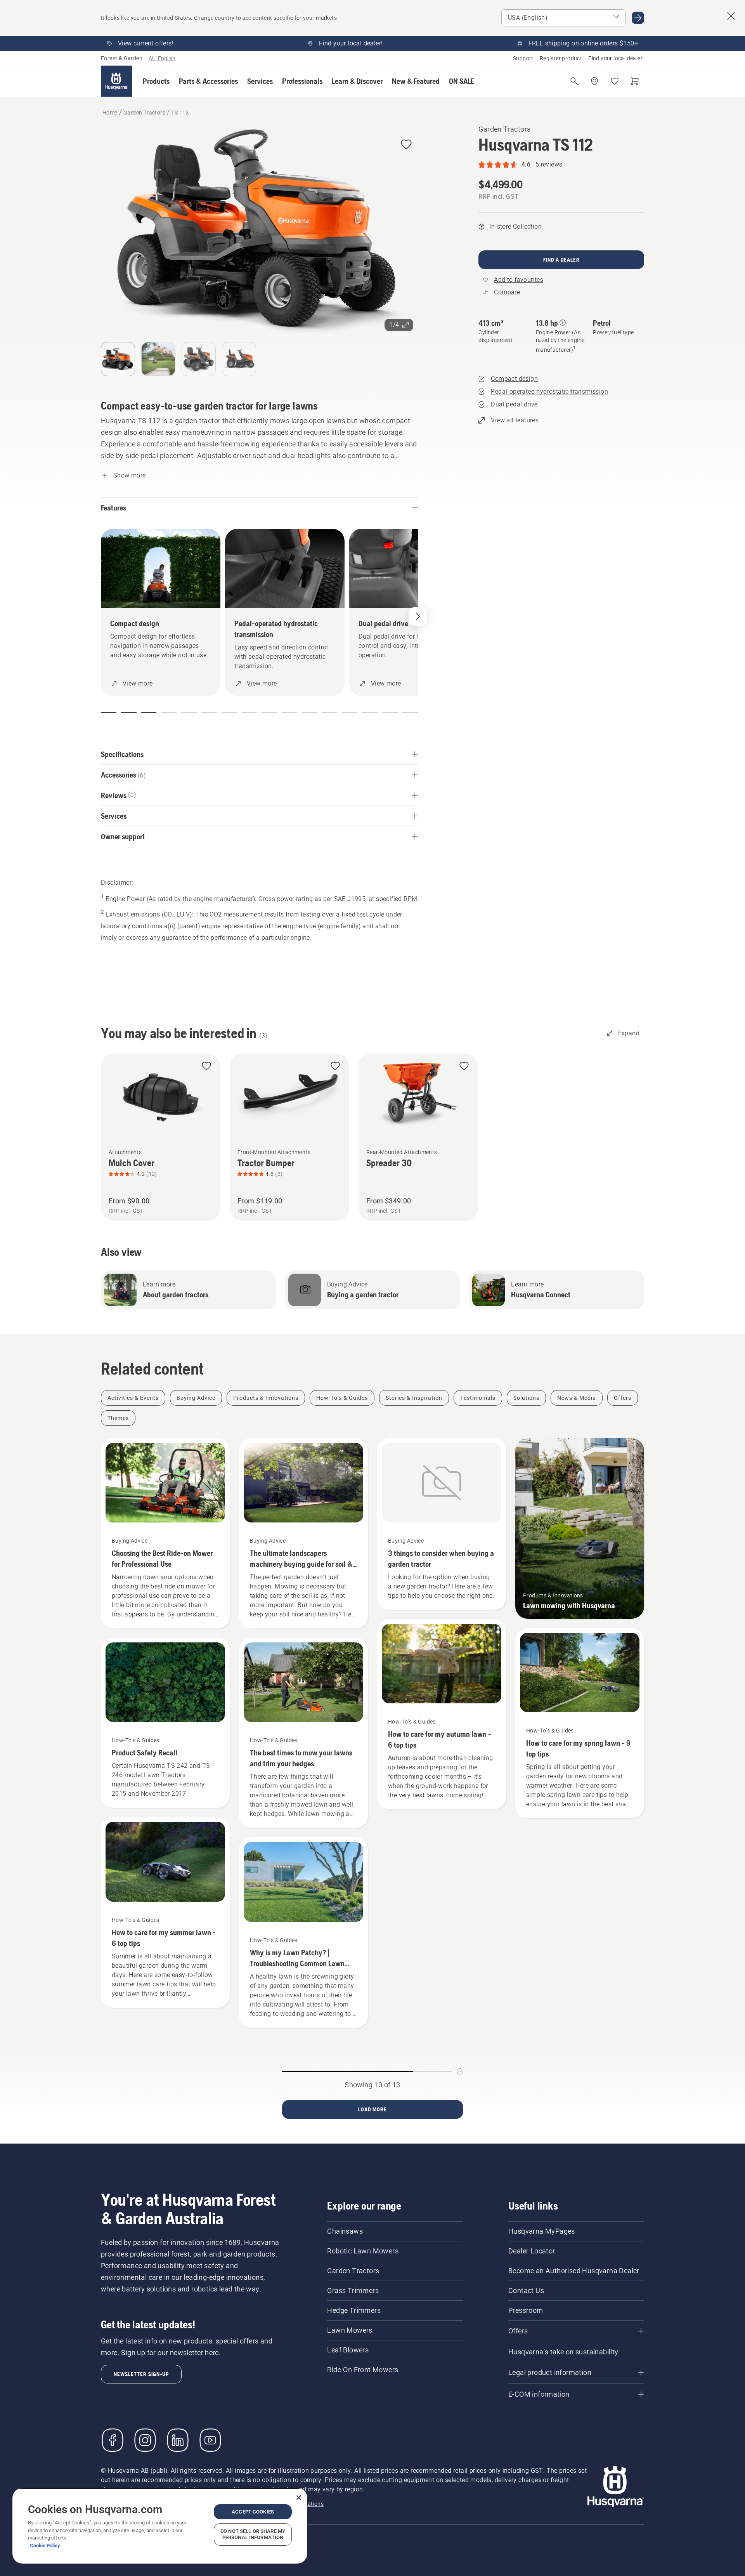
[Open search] (574, 81)
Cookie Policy (45, 2546)
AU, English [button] (162, 58)
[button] (156, 81)
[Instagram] (145, 2440)
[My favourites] (615, 81)
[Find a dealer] (594, 81)
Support (523, 58)
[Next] (418, 616)
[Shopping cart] (635, 81)
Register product (561, 58)
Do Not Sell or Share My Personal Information (253, 2534)
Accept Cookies (253, 2512)
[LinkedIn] (178, 2440)
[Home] (116, 81)
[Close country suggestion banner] (731, 16)
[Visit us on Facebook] (113, 2440)
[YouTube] (210, 2440)
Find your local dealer (615, 58)
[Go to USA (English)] (638, 18)
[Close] (299, 2498)
